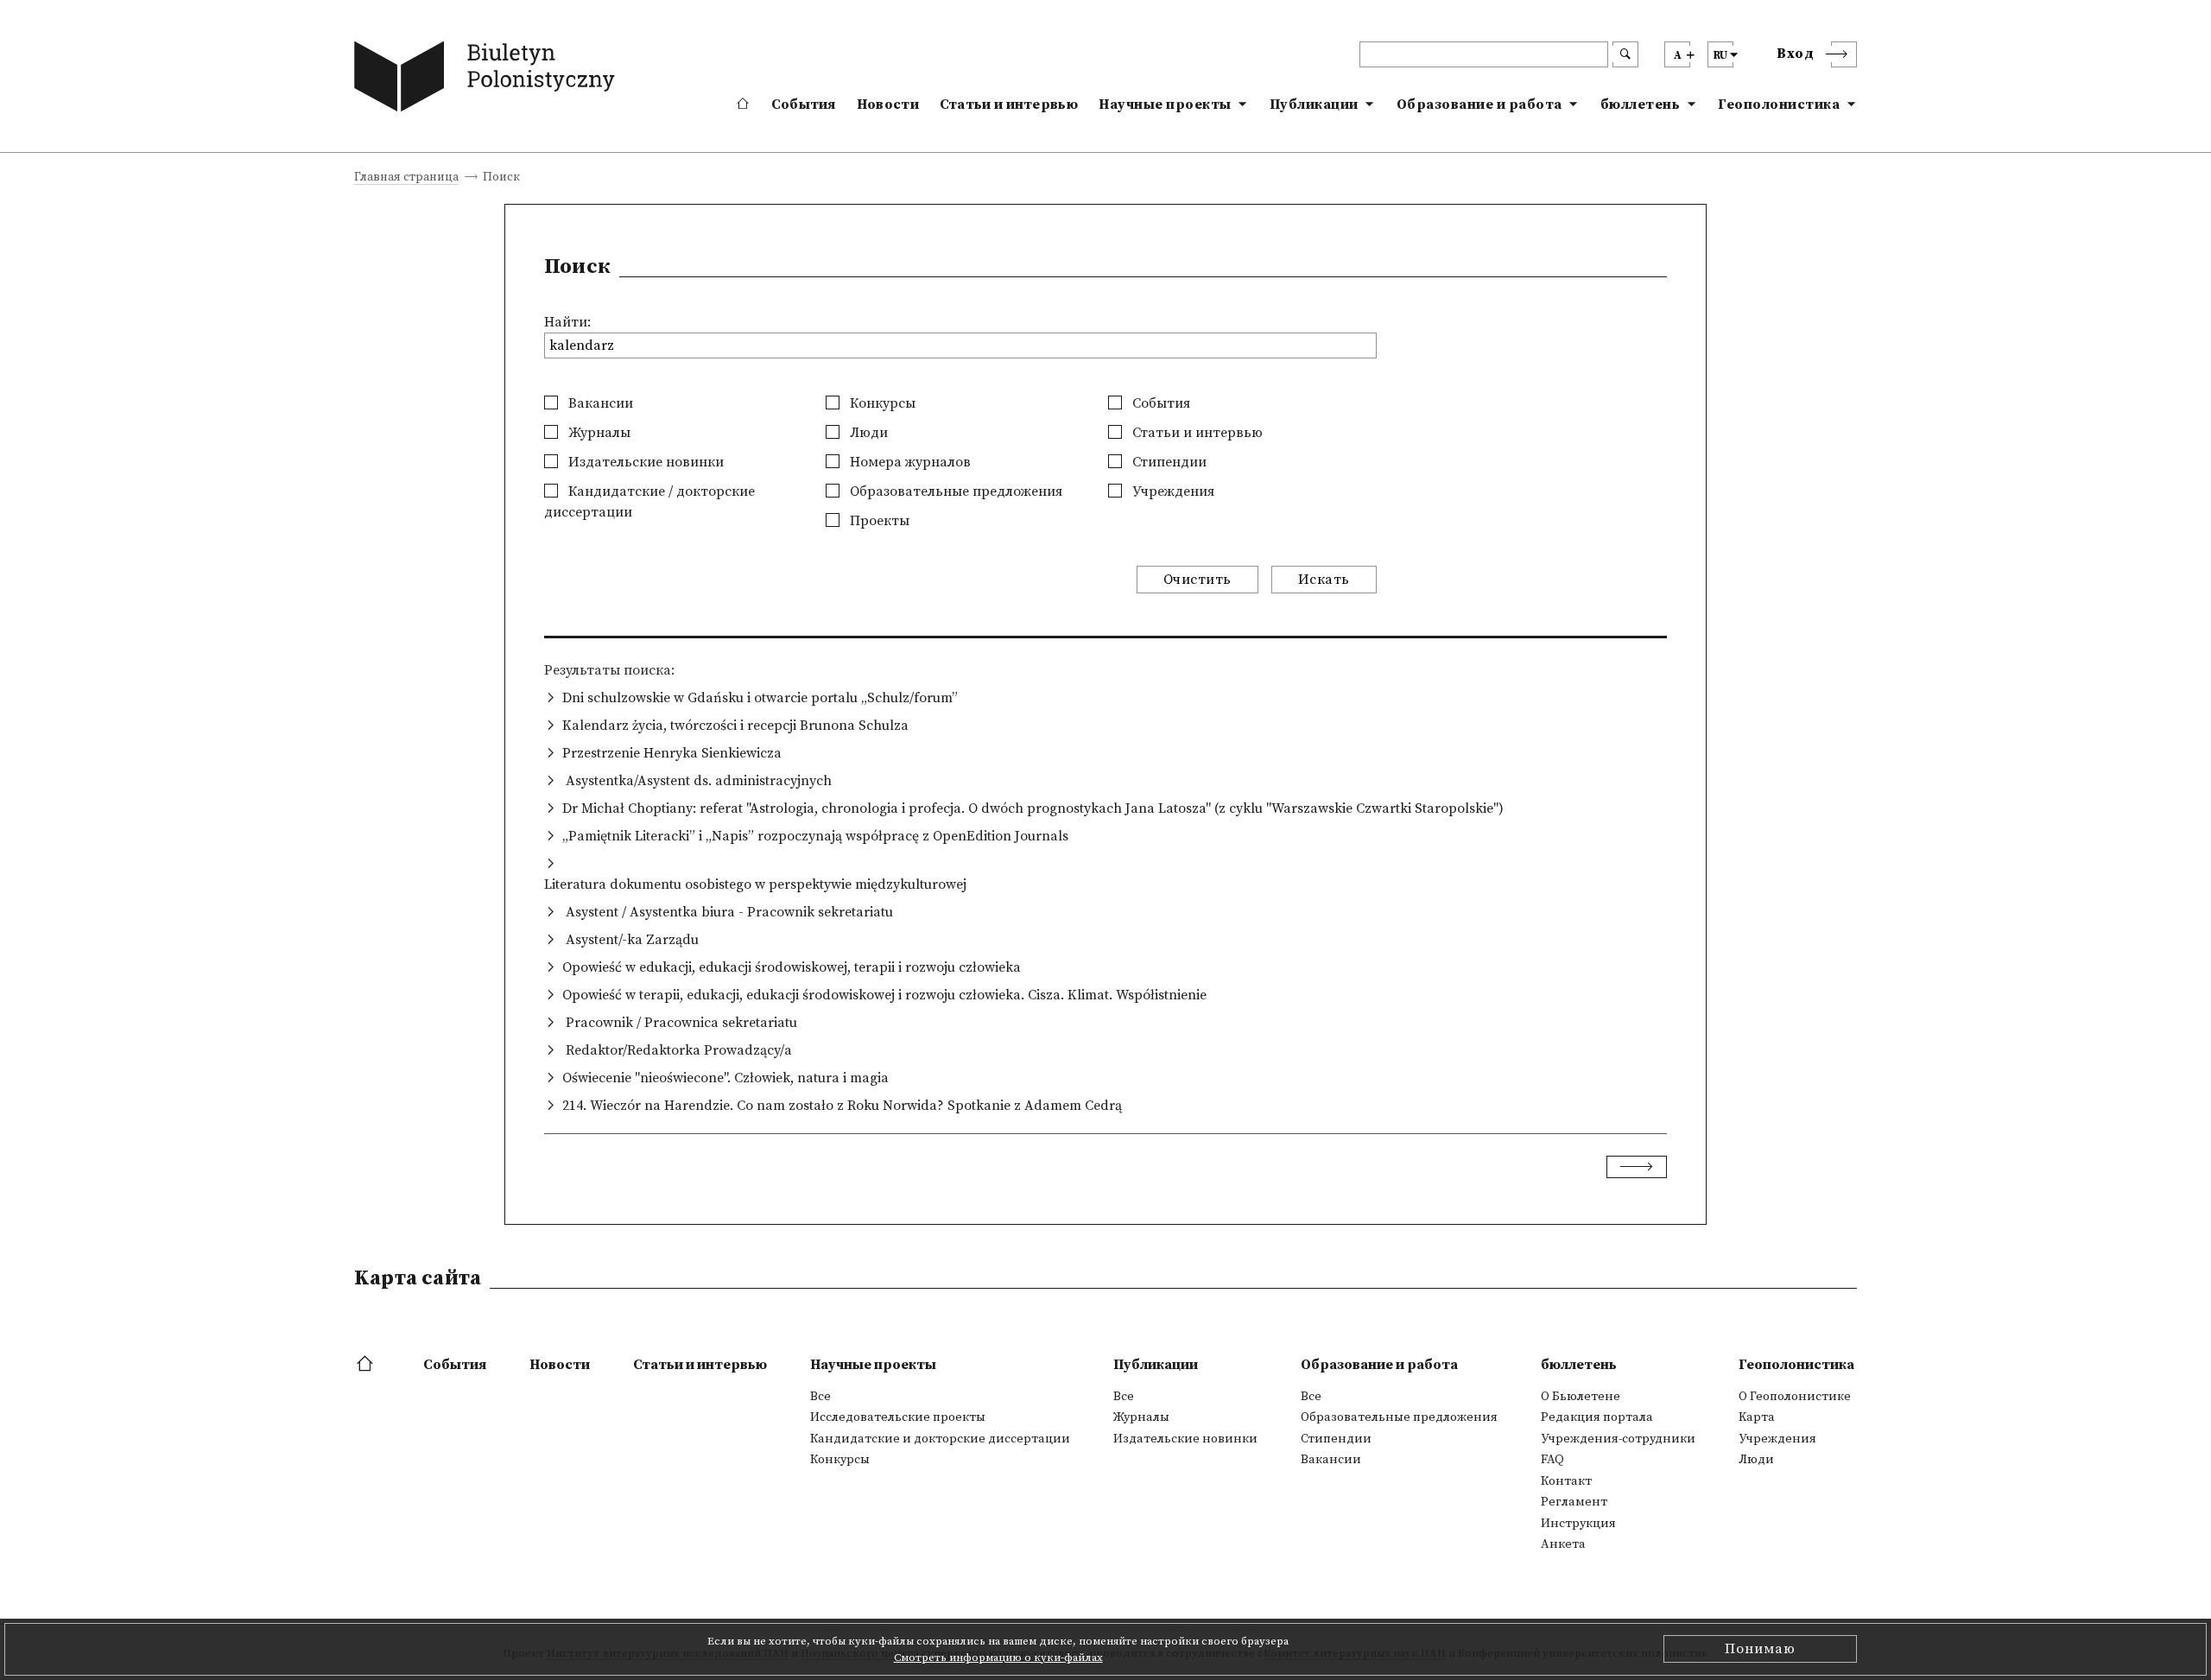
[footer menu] (367, 1365)
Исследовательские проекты (898, 1417)
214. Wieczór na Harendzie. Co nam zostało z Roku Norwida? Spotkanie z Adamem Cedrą (842, 1106)
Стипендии (1168, 462)
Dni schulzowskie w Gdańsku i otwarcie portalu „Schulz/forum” (760, 698)
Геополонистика (1779, 105)
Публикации (1314, 105)
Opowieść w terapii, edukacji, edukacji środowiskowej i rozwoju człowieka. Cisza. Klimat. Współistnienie (884, 995)
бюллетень (1641, 105)
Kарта (1757, 1417)
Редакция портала (1597, 1417)
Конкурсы (881, 403)
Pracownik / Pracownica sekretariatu (680, 1023)
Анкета (1563, 1544)
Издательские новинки (644, 462)
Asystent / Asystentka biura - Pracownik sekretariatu (728, 912)
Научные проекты (1165, 105)
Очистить (1197, 580)
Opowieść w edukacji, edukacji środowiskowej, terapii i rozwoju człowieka (792, 967)
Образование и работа (1479, 105)
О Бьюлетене (1581, 1397)
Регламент (1574, 1502)
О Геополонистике (1795, 1397)
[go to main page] (488, 80)
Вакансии (599, 403)
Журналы (598, 433)
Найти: (567, 322)
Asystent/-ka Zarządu (630, 940)
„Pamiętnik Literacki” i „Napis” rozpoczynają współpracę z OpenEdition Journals (815, 836)
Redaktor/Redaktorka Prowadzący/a (677, 1050)
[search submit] (1625, 54)
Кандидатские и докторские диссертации (940, 1439)
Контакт (1566, 1481)
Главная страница (406, 178)
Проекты (878, 521)
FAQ (1552, 1460)
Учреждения (1172, 491)
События (804, 105)
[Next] (1637, 1167)
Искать (1324, 580)
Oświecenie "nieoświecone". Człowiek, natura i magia (725, 1078)
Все (820, 1397)
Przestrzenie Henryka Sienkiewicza (672, 753)
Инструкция (1578, 1524)
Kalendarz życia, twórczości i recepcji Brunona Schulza (735, 726)
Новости (888, 105)
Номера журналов (909, 462)
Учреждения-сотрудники (1618, 1439)
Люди (867, 433)
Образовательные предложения (954, 491)
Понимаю (1760, 1649)
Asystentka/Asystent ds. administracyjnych (697, 781)
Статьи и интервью (1009, 105)
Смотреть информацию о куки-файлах (998, 1658)
